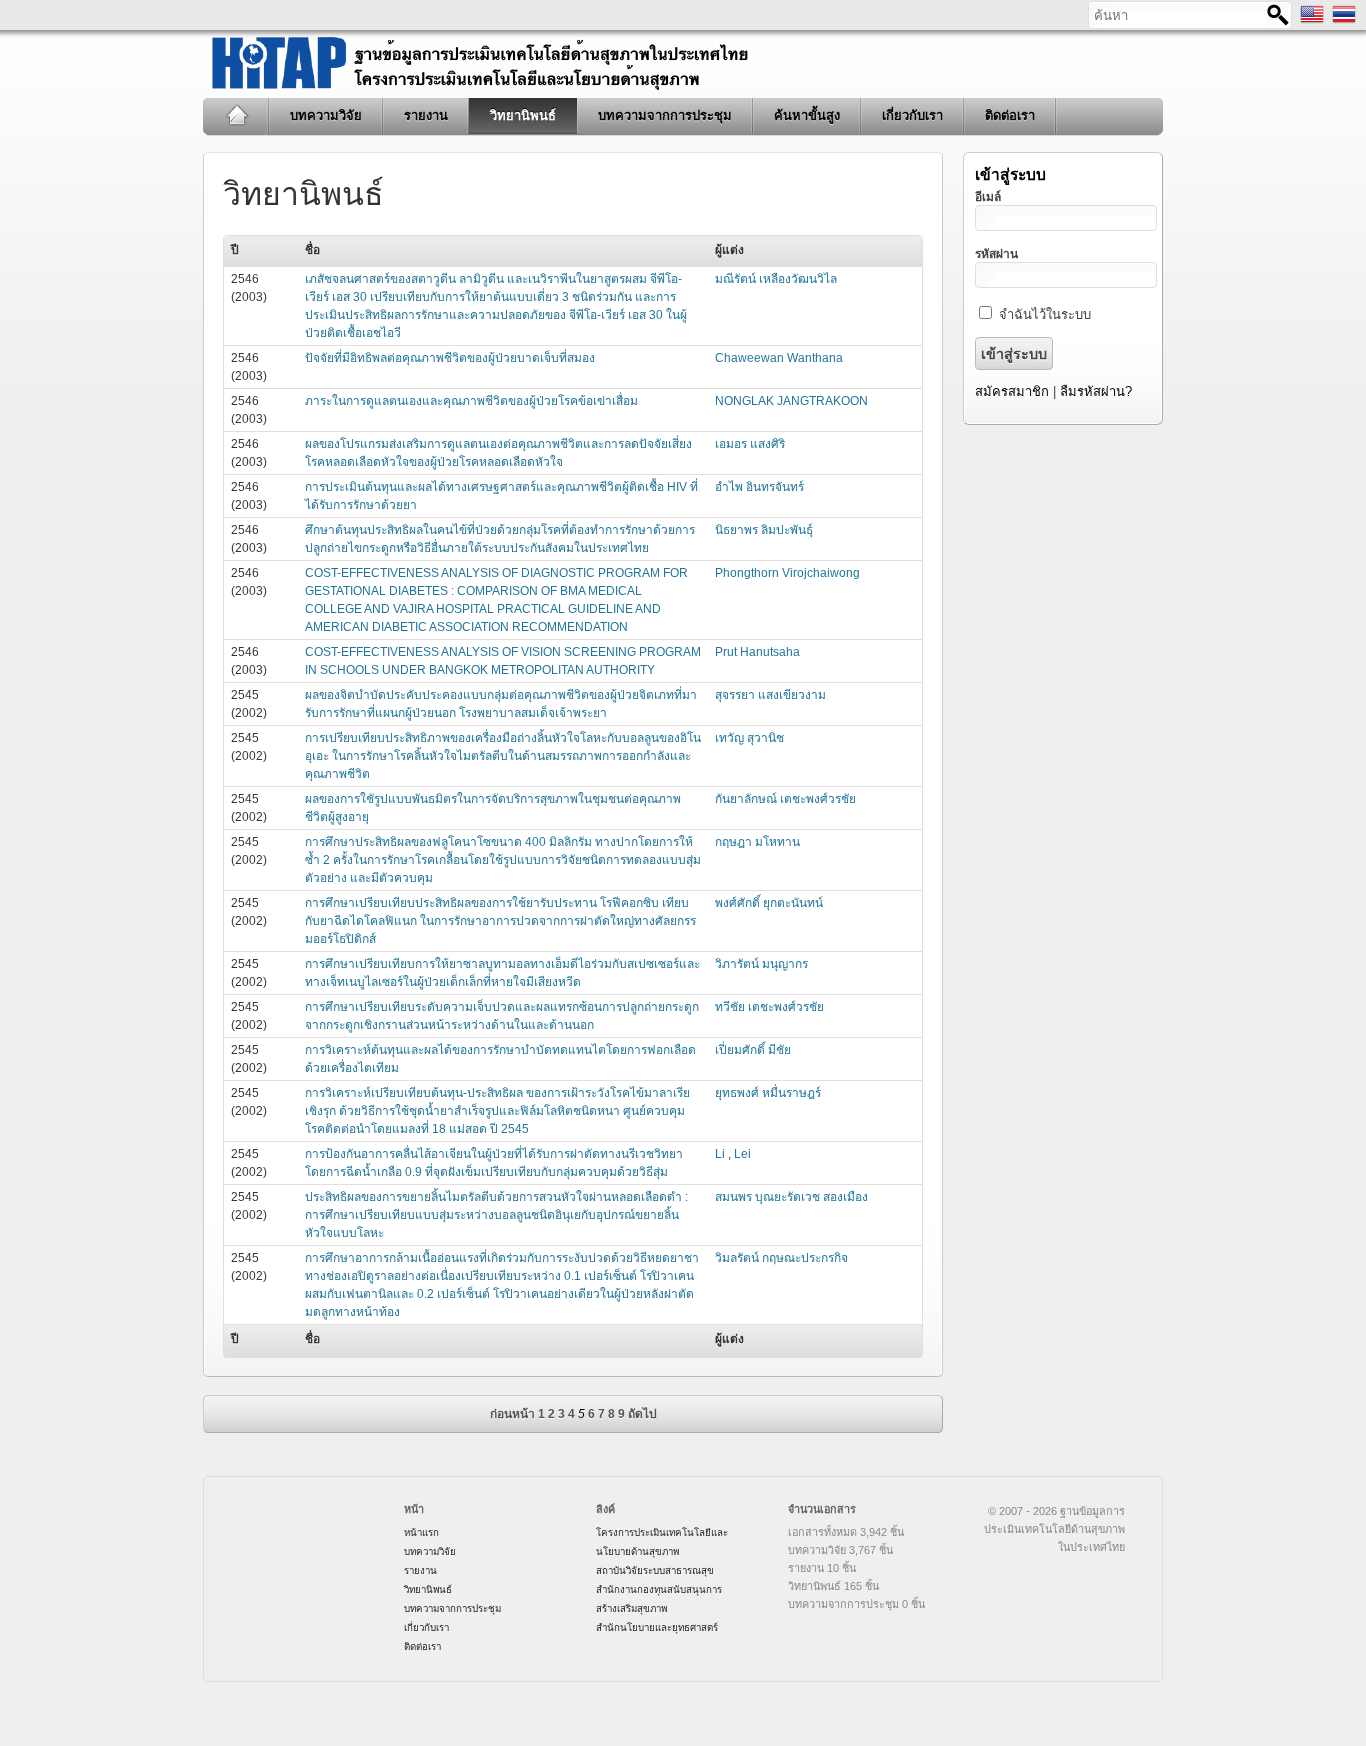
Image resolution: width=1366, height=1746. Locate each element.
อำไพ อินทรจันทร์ (759, 487)
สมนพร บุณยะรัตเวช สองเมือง (791, 1197)
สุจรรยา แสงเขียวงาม (770, 695)
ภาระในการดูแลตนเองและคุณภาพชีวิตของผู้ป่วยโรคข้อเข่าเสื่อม (471, 401)
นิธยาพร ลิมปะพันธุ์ (764, 530)
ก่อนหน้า (512, 1414)
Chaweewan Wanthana (779, 358)
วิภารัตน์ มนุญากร (761, 964)
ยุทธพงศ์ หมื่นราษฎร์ (768, 1093)
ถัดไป (642, 1414)
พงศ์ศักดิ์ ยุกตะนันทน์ (769, 903)
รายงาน (426, 115)
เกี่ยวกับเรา (912, 115)
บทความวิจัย (326, 115)
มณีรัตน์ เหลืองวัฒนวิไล (776, 279)
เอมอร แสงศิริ (750, 444)
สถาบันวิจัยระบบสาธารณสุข (655, 1570)
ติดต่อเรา (1010, 115)
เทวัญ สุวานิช (749, 738)
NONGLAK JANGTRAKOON (791, 401)
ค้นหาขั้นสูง (807, 115)
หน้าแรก (236, 116)
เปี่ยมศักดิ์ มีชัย (753, 1050)
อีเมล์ (988, 197)
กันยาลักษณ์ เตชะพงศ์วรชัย (785, 799)
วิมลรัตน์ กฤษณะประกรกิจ (781, 1258)
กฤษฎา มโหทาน (757, 842)
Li (721, 1154)
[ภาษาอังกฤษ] (1312, 22)
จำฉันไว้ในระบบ (1045, 314)
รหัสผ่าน (996, 254)
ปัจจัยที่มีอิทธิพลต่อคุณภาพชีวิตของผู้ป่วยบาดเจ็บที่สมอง (450, 358)
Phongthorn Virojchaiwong (787, 573)
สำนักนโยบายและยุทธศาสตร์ (657, 1627)
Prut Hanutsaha (757, 652)
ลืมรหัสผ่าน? (1096, 391)
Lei (742, 1154)
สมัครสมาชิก (1012, 391)
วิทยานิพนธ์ (523, 115)
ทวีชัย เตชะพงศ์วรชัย (769, 1007)
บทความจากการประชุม (665, 115)
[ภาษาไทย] (1344, 22)
